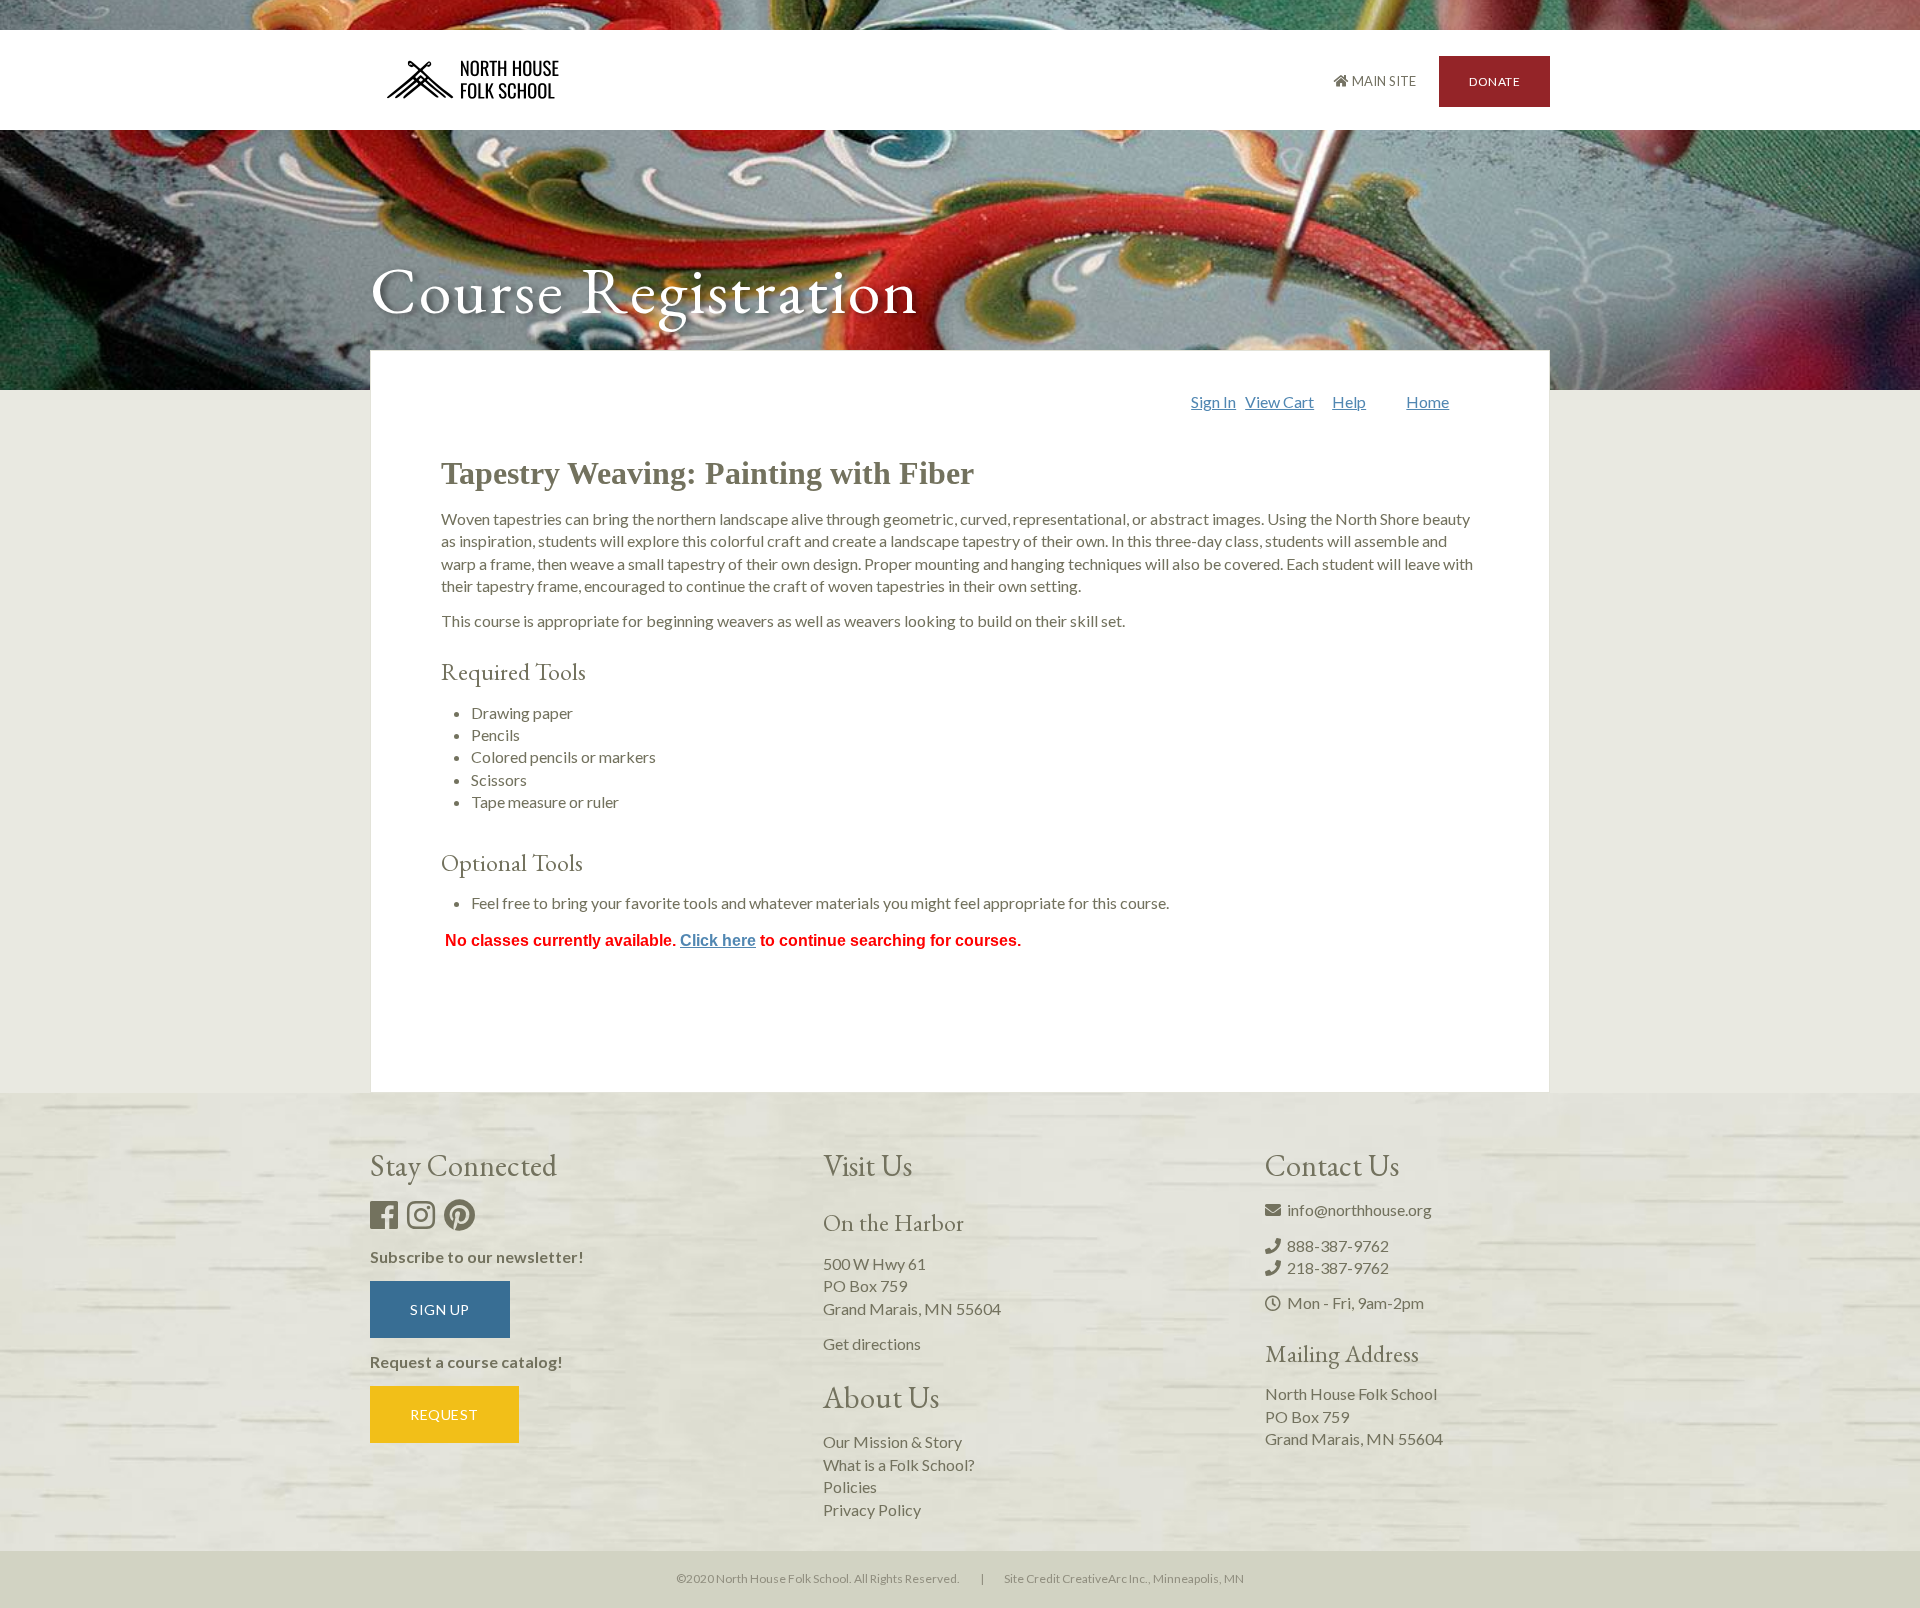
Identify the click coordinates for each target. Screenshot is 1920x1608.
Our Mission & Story (892, 1441)
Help (1349, 401)
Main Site (1382, 81)
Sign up (440, 1309)
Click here (718, 940)
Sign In (1213, 401)
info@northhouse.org (1356, 1209)
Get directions (872, 1343)
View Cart (1279, 401)
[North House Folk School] (473, 82)
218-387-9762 (1335, 1267)
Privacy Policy (872, 1509)
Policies (850, 1486)
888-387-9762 (1335, 1245)
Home (1427, 401)
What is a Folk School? (899, 1464)
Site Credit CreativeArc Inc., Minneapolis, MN (1124, 1578)
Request (444, 1414)
